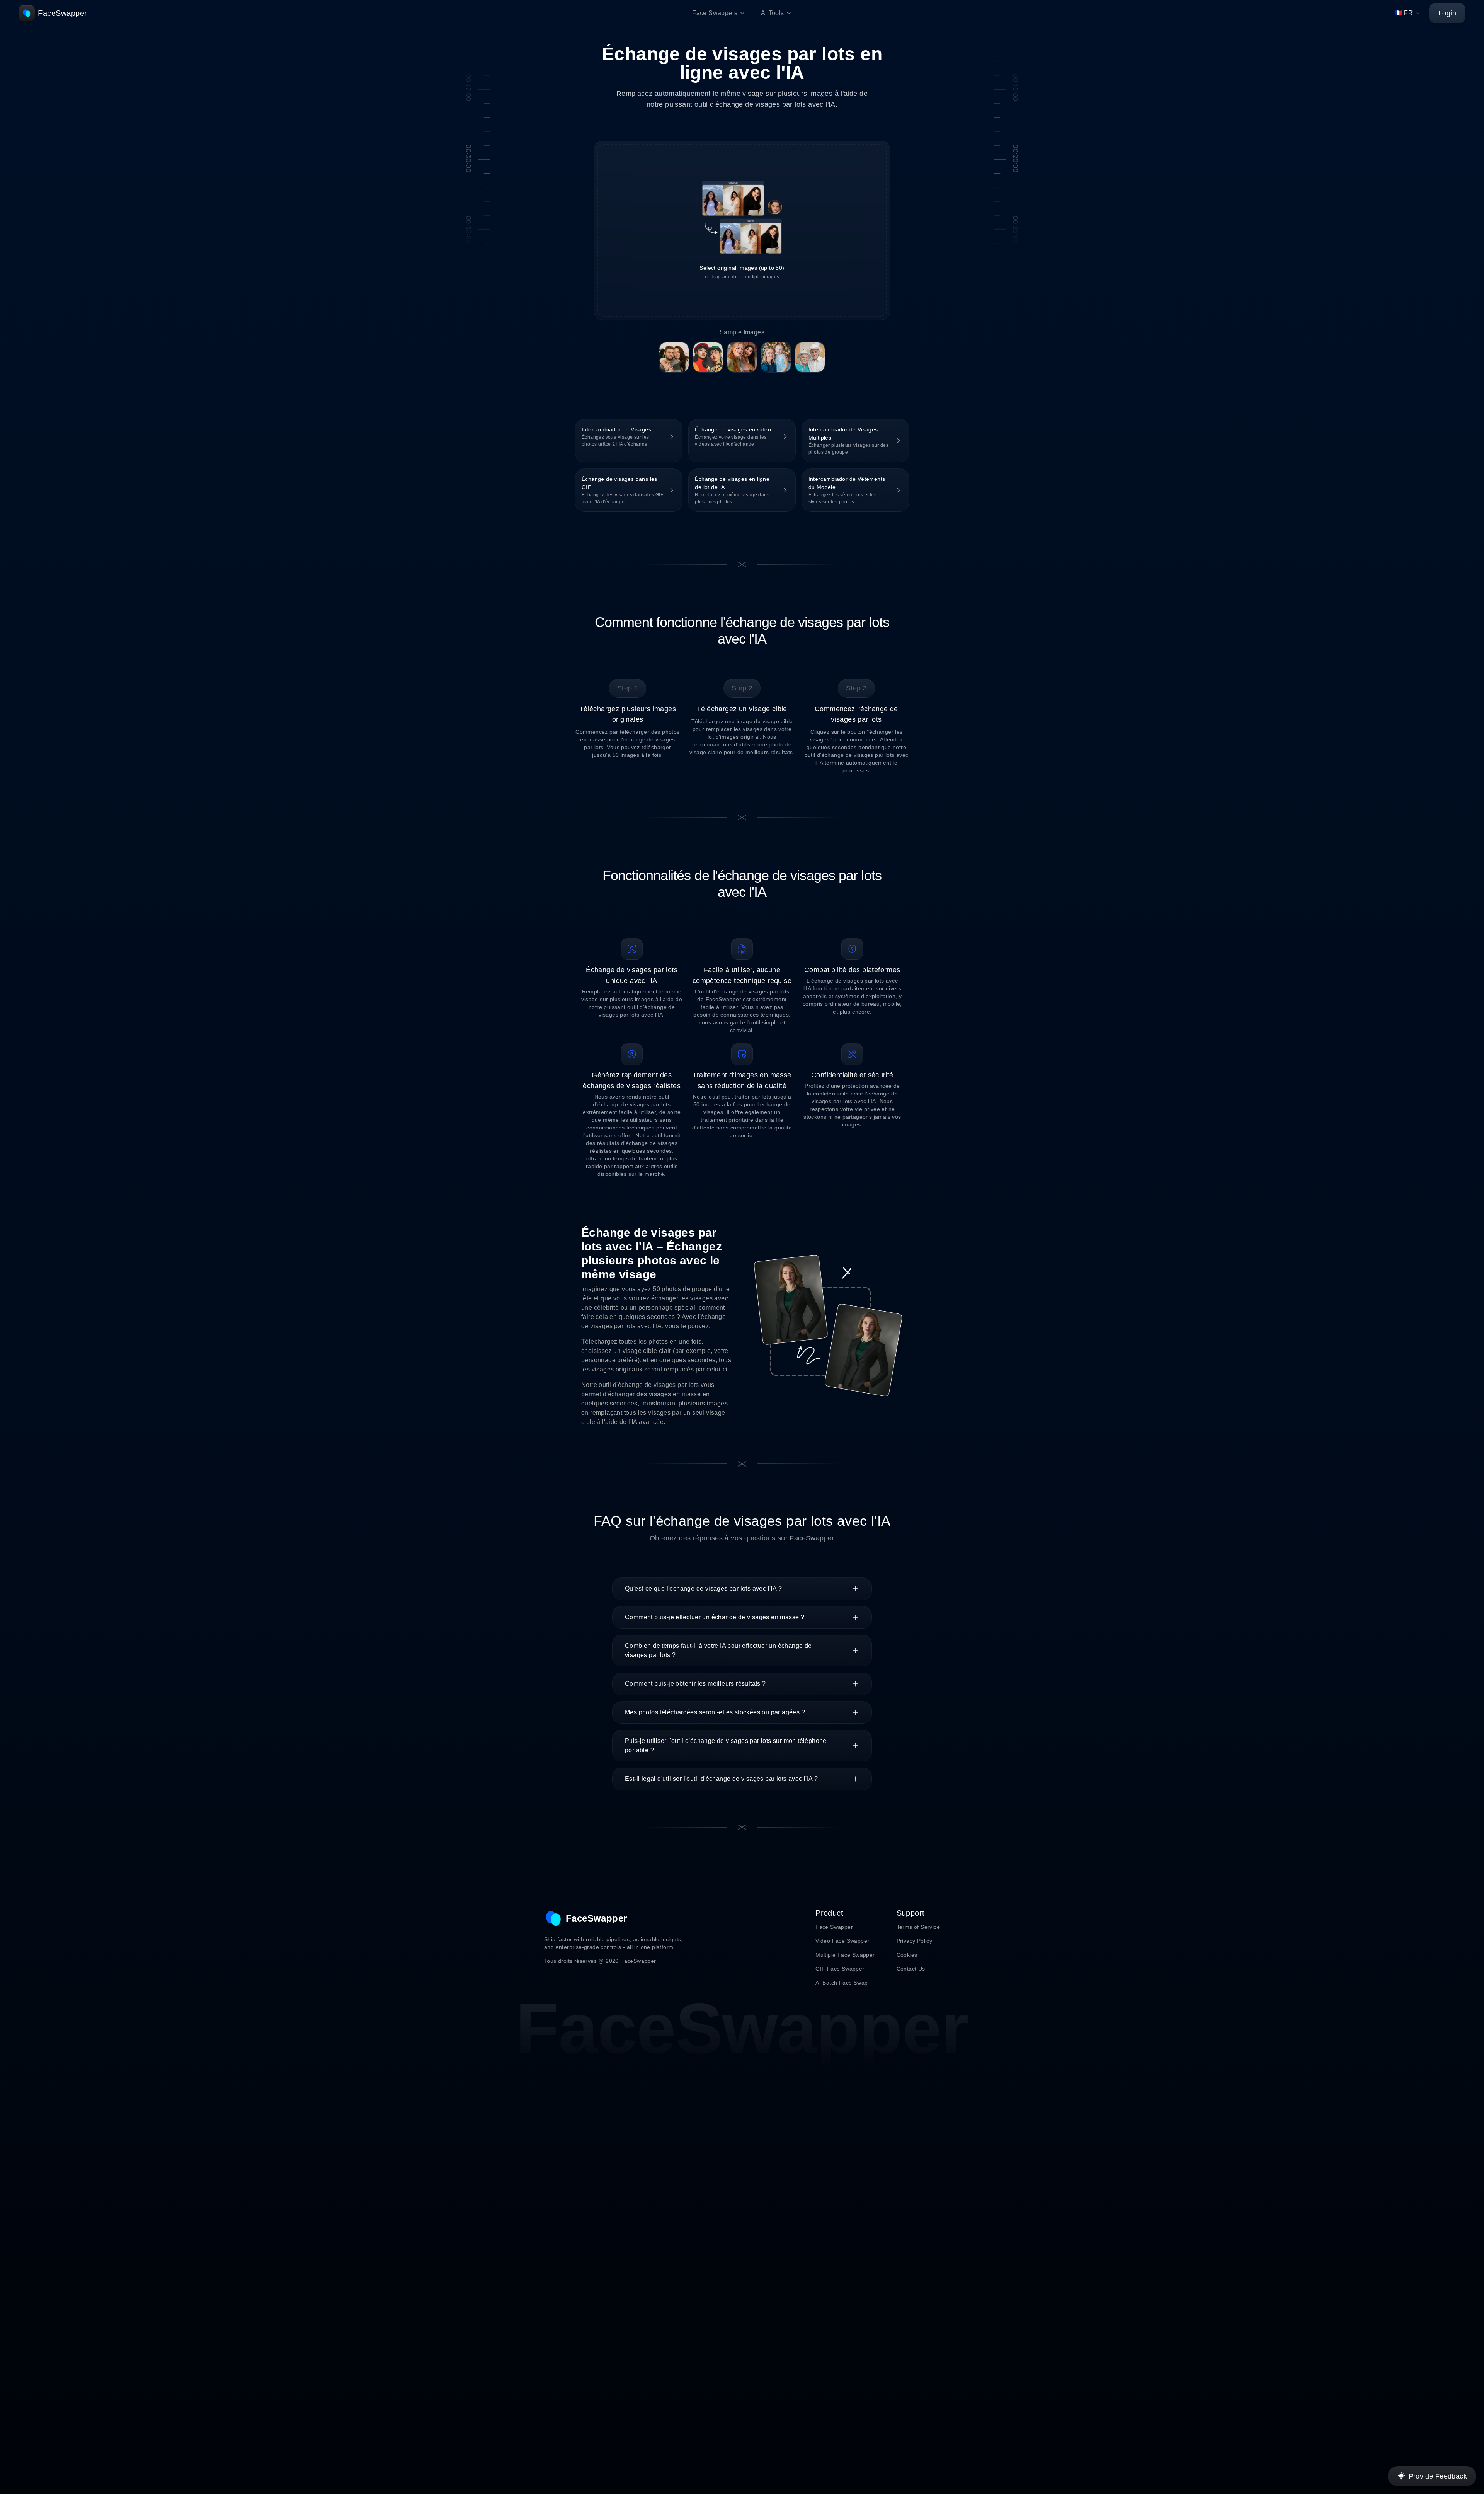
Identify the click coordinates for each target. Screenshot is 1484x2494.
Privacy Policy (915, 1941)
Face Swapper (834, 1927)
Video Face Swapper (842, 1941)
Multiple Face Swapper (845, 1955)
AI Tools (773, 13)
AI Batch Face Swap (842, 1983)
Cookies (907, 1955)
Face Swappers (715, 13)
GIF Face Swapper (840, 1969)
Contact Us (911, 1969)
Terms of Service (918, 1927)
